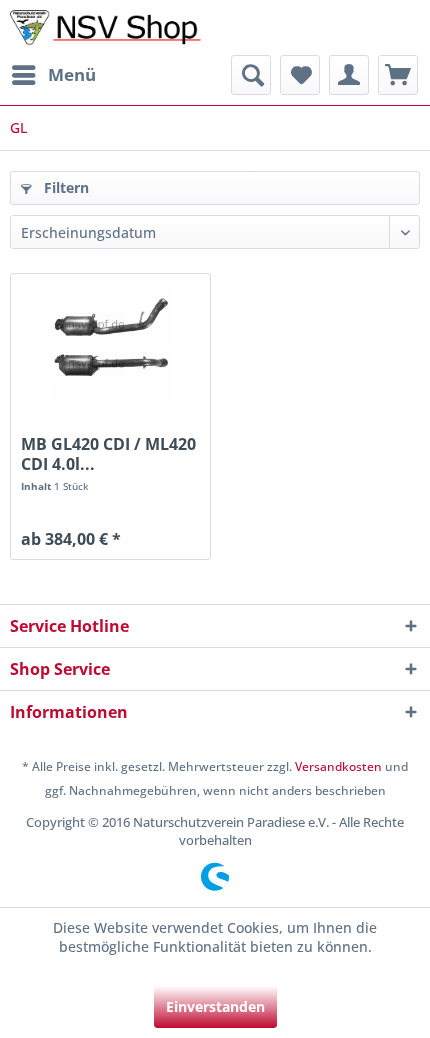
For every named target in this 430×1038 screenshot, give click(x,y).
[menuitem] (53, 75)
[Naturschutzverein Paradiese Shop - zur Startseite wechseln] (110, 27)
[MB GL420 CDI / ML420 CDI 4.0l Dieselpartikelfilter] (110, 344)
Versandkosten (338, 766)
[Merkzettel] (300, 75)
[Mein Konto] (349, 75)
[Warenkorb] (398, 75)
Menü (72, 74)
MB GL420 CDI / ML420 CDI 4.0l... (108, 454)
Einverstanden (215, 1006)
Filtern (64, 187)
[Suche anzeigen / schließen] (251, 75)
